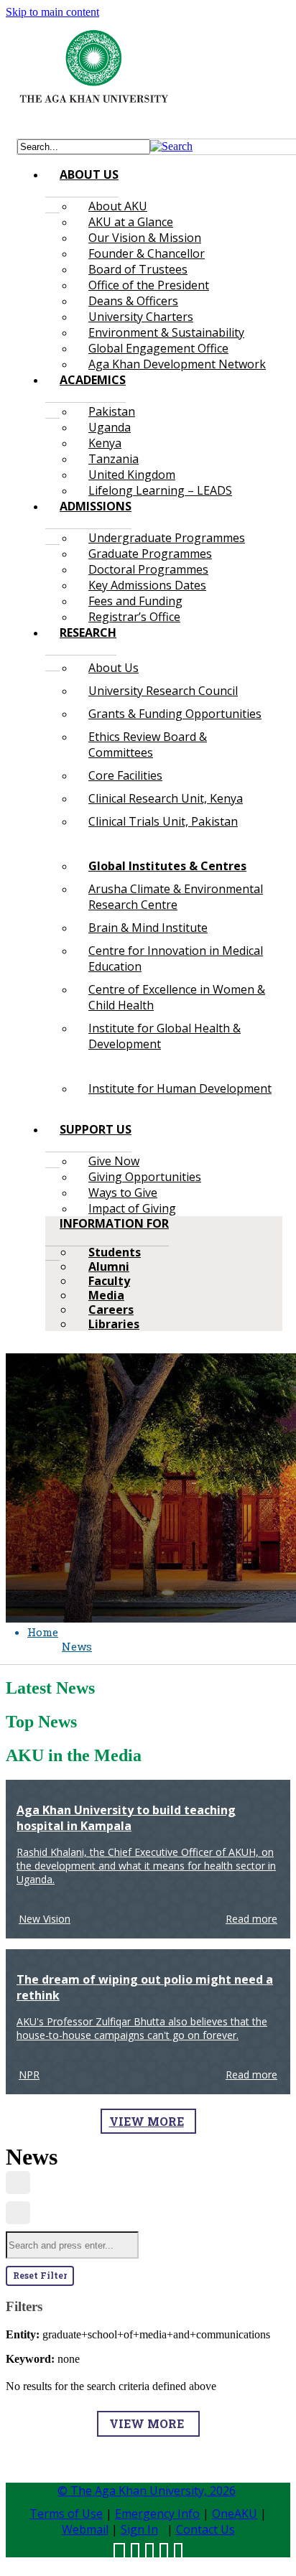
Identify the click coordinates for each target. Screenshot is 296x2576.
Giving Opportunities (145, 1177)
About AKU (118, 206)
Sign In (139, 2529)
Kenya (105, 443)
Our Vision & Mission (145, 238)
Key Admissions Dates (147, 585)
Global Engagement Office (158, 348)
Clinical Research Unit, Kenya (166, 798)
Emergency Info (157, 2514)
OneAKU (235, 2514)
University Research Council (163, 691)
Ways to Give (123, 1193)
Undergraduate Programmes (167, 538)
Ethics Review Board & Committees (148, 745)
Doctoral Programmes (148, 569)
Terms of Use (66, 2514)
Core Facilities (125, 775)
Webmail (85, 2529)
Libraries (114, 1324)
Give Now (114, 1161)
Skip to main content (52, 12)
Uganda (110, 427)
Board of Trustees (138, 269)
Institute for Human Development (180, 1088)
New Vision (45, 1919)
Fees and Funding (135, 601)
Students (115, 1252)
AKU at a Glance (131, 222)
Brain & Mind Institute (148, 928)
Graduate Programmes (150, 554)
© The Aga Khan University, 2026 (147, 2491)
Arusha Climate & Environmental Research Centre (176, 897)
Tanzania (114, 459)
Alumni (109, 1266)
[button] (171, 146)
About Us (114, 668)
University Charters (141, 317)
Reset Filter (40, 2275)
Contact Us (205, 2529)
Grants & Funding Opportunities (175, 714)
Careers (111, 1310)
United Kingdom (132, 475)
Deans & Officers (133, 301)
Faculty (109, 1281)
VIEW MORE (147, 2121)
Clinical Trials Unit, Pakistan (163, 821)
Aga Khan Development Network (177, 364)
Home (43, 1632)
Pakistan (112, 411)
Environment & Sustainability (166, 332)
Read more (251, 1919)
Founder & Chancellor (147, 253)
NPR (29, 2075)
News (77, 1646)
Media (106, 1295)
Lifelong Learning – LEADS (160, 490)
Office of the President (149, 285)
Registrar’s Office (134, 617)
